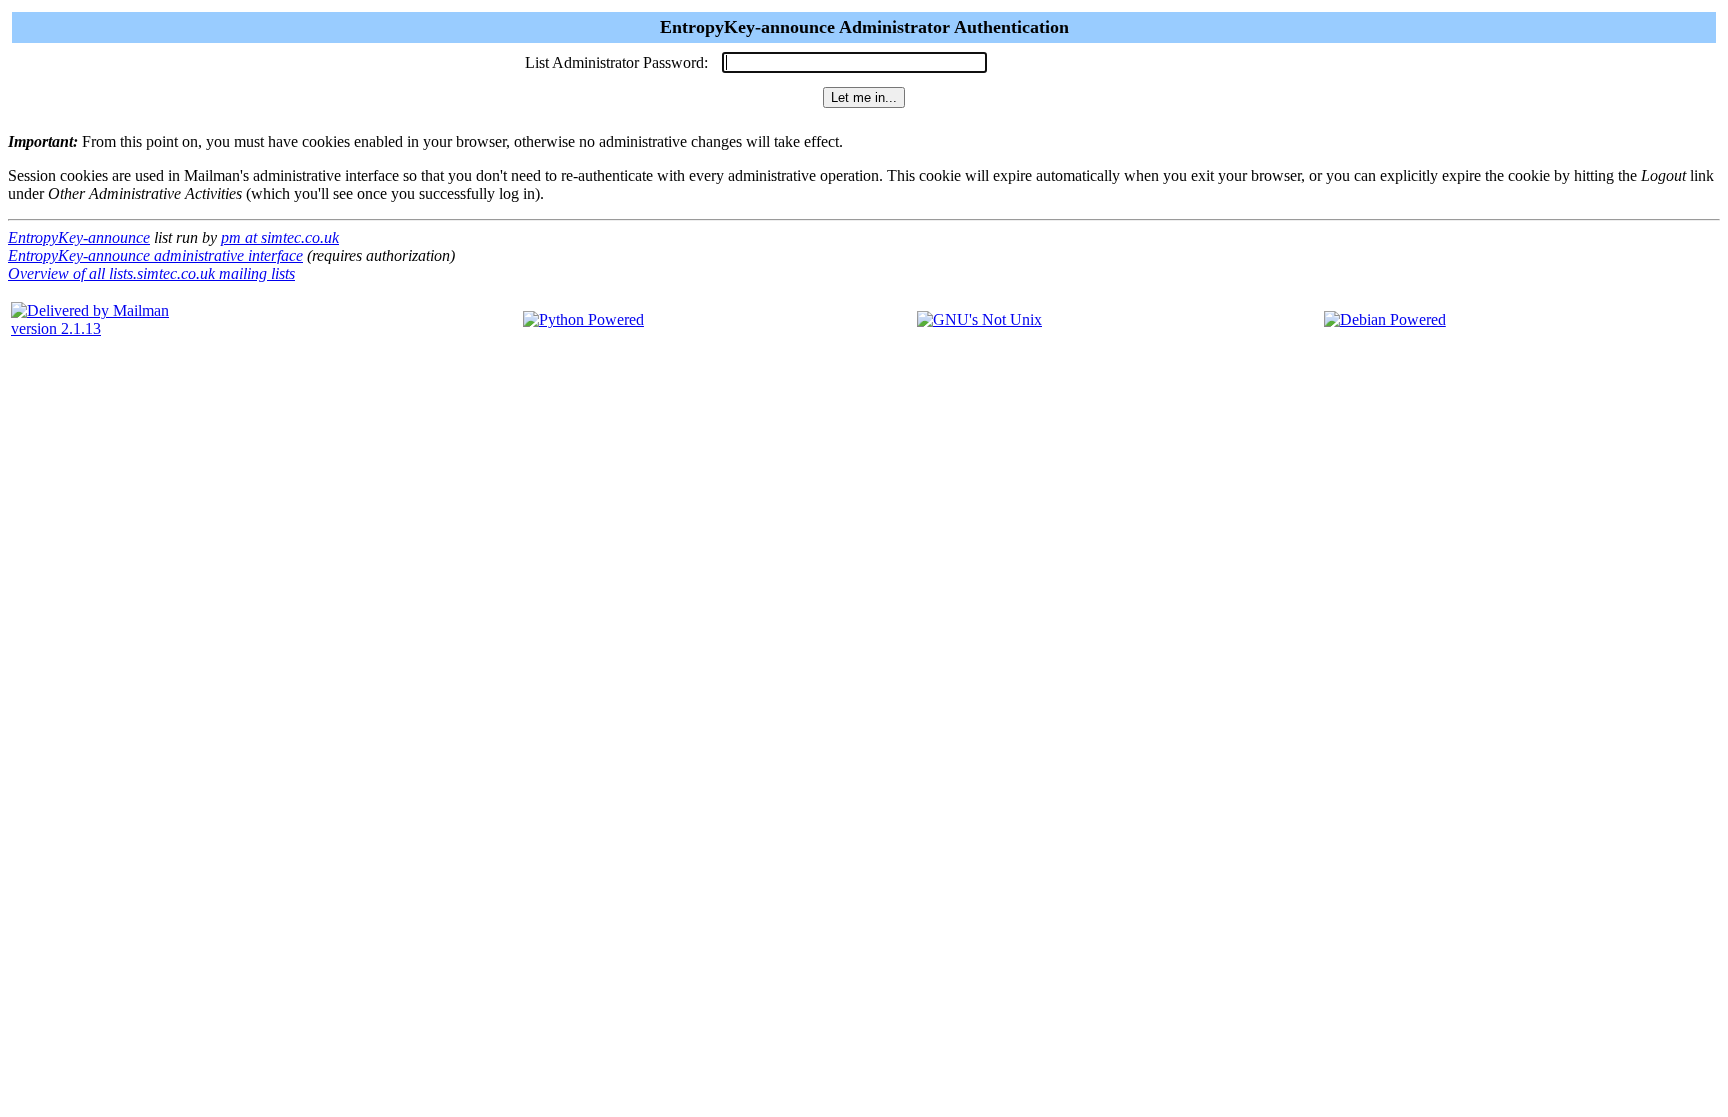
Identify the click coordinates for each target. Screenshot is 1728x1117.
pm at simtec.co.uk (280, 237)
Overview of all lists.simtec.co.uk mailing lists (151, 273)
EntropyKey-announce (79, 237)
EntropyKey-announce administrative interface (155, 255)
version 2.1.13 (56, 328)
